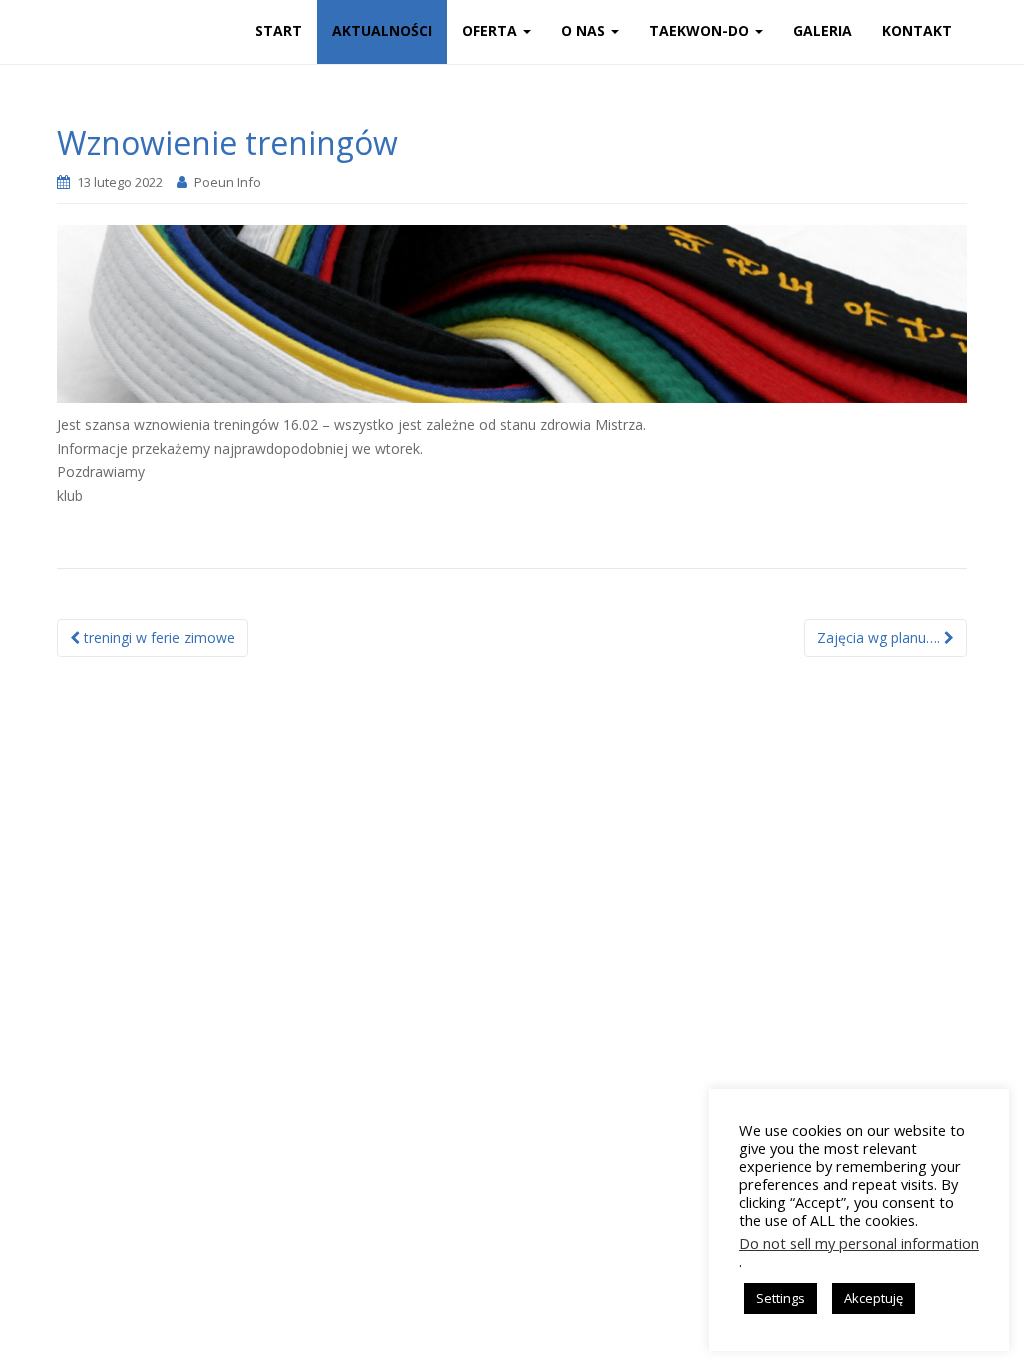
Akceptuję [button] (873, 1298)
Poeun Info (227, 182)
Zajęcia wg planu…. (880, 637)
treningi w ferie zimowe (157, 637)
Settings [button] (780, 1298)
